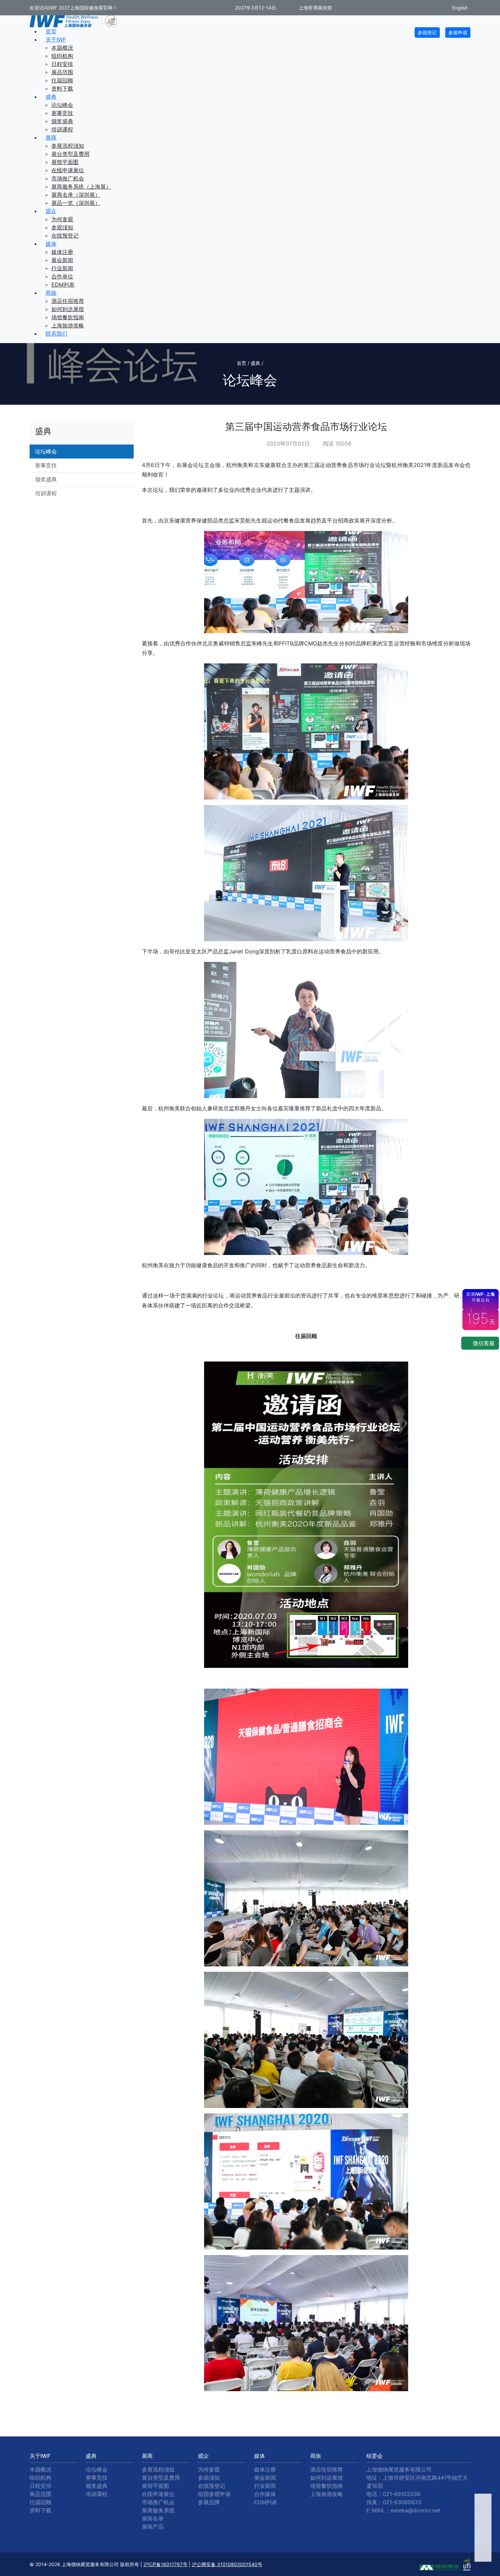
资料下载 (62, 88)
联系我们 (56, 334)
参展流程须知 (68, 146)
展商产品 (153, 2527)
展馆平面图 (65, 162)
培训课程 (62, 129)
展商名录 (153, 2518)
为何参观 (62, 219)
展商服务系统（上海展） (81, 187)
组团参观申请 (214, 2494)
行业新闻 (62, 268)
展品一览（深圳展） (76, 203)
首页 (51, 31)
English (459, 8)
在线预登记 (65, 236)
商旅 (51, 293)
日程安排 (62, 64)
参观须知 (62, 227)
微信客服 (483, 1343)
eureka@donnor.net (415, 2510)
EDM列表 (63, 285)
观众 (51, 211)
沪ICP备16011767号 (165, 2564)
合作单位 (62, 276)
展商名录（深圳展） (76, 195)
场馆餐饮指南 (68, 317)
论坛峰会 (62, 105)
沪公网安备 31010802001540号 (227, 2564)
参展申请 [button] (458, 33)
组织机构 (62, 56)
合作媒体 (265, 2494)
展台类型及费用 (70, 154)
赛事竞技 (62, 113)
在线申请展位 (68, 170)
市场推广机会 (68, 178)
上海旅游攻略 (68, 325)
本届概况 (62, 48)
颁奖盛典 (62, 121)
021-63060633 (402, 2502)
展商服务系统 (158, 2510)
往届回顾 (62, 80)
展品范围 (62, 72)
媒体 (51, 244)
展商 (51, 138)
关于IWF (56, 39)
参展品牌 (209, 2502)
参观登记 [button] (427, 33)
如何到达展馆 (68, 309)
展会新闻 (62, 260)
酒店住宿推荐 (68, 301)
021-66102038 (402, 2494)
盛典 (51, 97)
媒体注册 (62, 252)
